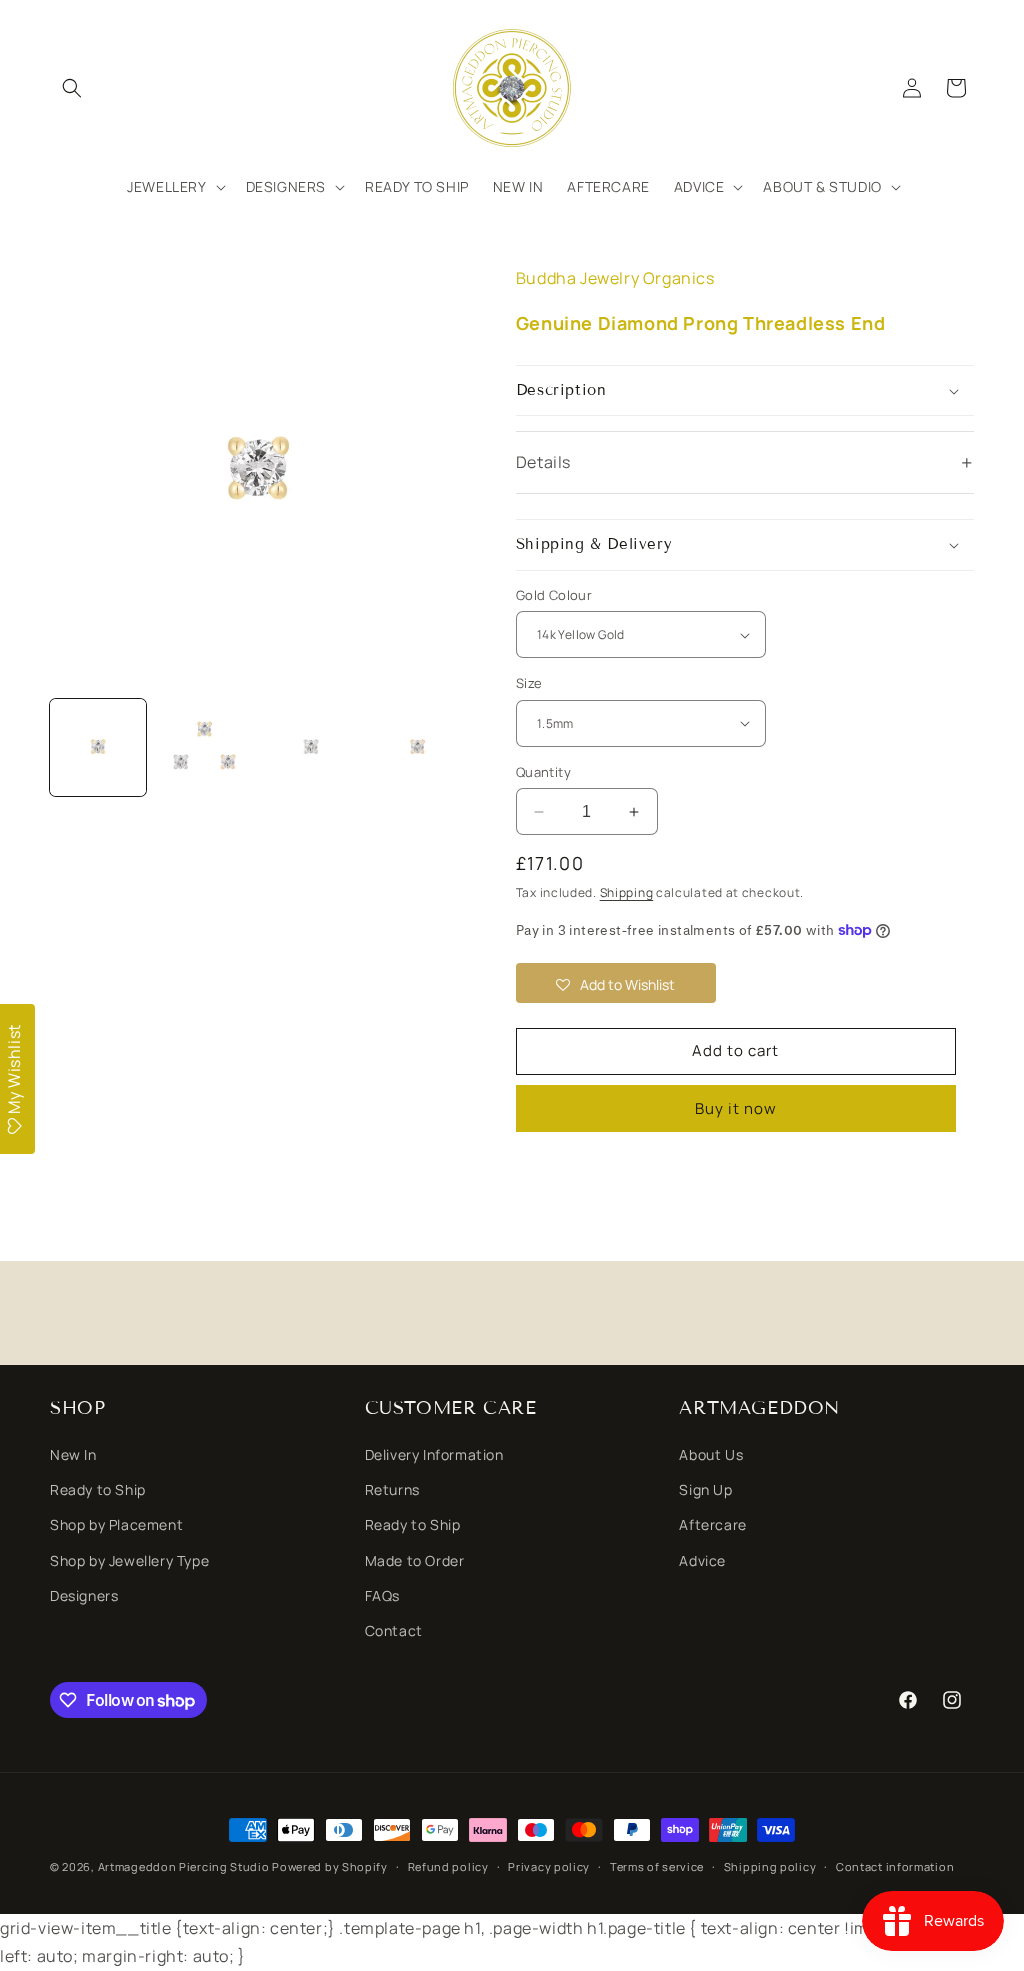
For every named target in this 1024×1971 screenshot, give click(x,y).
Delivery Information (434, 1454)
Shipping (627, 892)
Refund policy (448, 1866)
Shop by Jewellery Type (129, 1560)
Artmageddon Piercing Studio (184, 1866)
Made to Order (415, 1560)
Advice (702, 1560)
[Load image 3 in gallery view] (311, 747)
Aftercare (712, 1524)
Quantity (543, 772)
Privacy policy (549, 1866)
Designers (84, 1595)
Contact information (895, 1866)
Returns (392, 1489)
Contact (394, 1630)
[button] (72, 88)
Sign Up (705, 1489)
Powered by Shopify (330, 1866)
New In (73, 1454)
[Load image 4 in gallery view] (417, 747)
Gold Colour (554, 595)
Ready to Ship (98, 1489)
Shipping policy (770, 1866)
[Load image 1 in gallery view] (98, 747)
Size (529, 683)
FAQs (382, 1595)
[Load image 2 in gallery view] (204, 747)
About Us (711, 1454)
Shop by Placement (116, 1524)
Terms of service (657, 1866)
